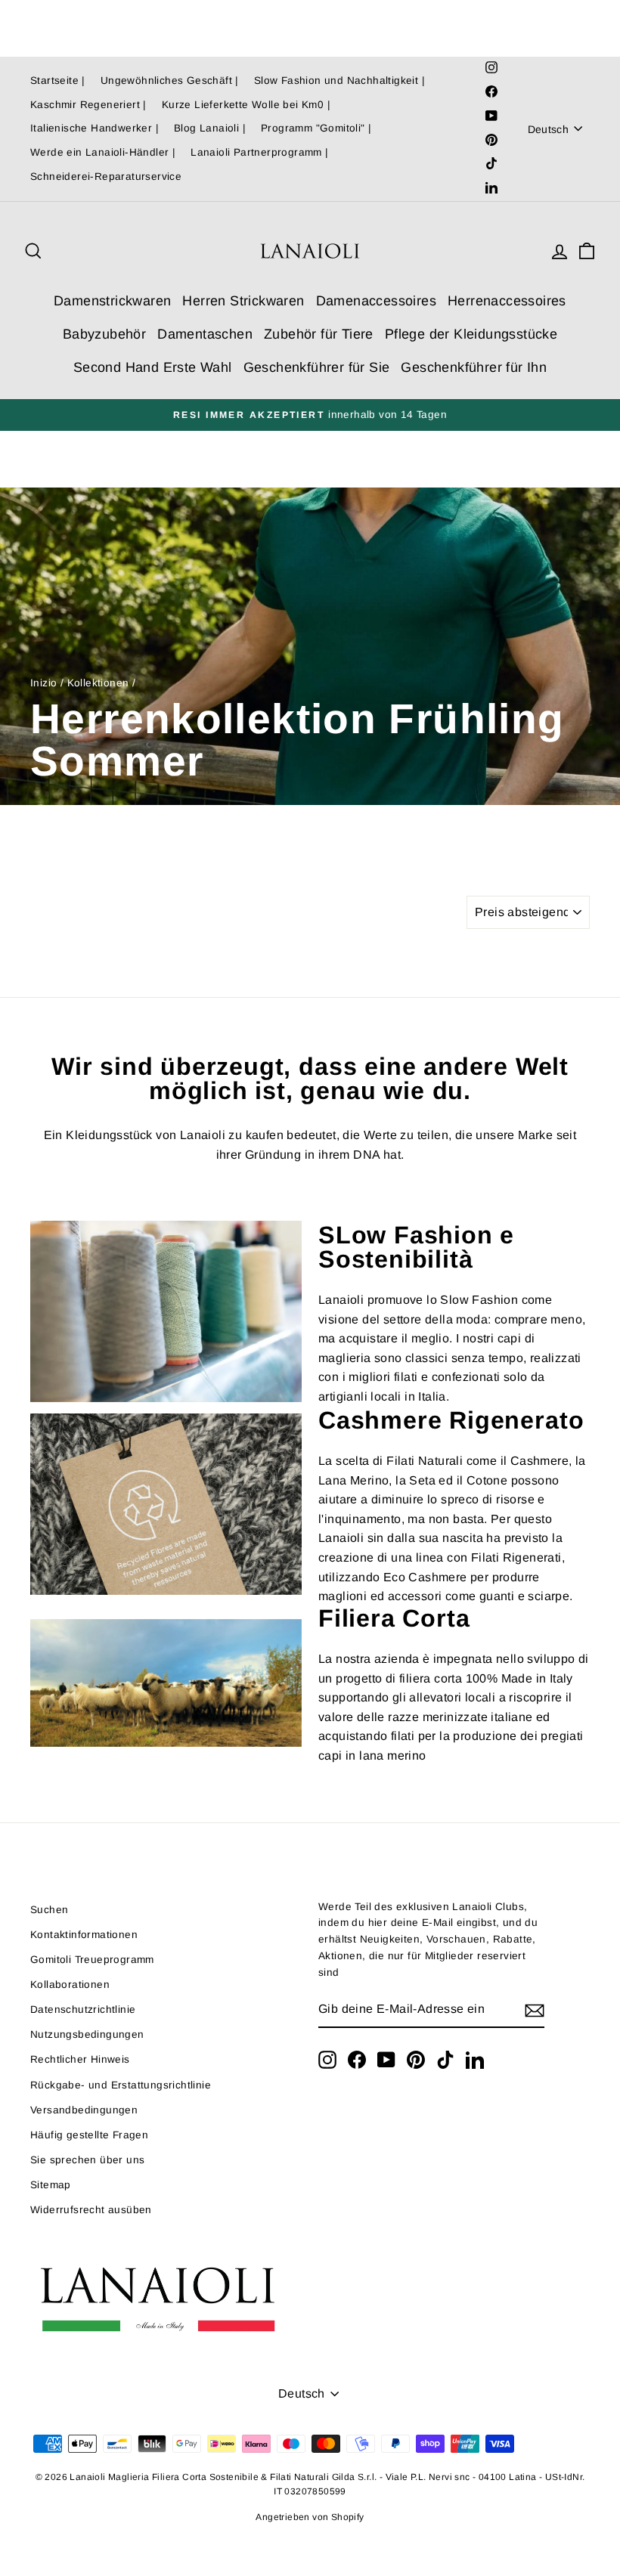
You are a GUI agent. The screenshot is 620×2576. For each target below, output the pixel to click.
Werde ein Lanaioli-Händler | (103, 152)
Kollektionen (98, 683)
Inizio (43, 683)
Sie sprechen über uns (87, 2160)
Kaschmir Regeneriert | (88, 105)
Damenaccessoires (376, 301)
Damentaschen (205, 334)
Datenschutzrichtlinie (83, 2009)
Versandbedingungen (84, 2110)
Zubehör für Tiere (319, 334)
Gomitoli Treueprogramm (92, 1960)
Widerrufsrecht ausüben (91, 2210)
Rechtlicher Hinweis (80, 2059)
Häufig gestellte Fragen (89, 2135)
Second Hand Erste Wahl (153, 367)
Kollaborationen (70, 1985)
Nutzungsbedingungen (87, 2034)
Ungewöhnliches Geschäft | (170, 80)
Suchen (49, 1910)
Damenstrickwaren (112, 301)
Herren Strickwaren (243, 301)
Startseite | (58, 80)
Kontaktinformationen (84, 1935)
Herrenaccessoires (507, 301)
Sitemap (51, 2185)
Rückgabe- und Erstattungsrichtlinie (121, 2085)
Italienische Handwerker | (95, 128)
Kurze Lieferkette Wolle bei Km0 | (246, 105)
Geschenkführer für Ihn (474, 367)
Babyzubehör (104, 334)
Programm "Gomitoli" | (316, 128)
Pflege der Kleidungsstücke (471, 334)
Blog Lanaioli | (210, 128)
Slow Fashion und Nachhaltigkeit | (339, 80)
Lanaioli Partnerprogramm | (259, 152)
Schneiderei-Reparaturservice (106, 176)
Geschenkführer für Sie (317, 367)
